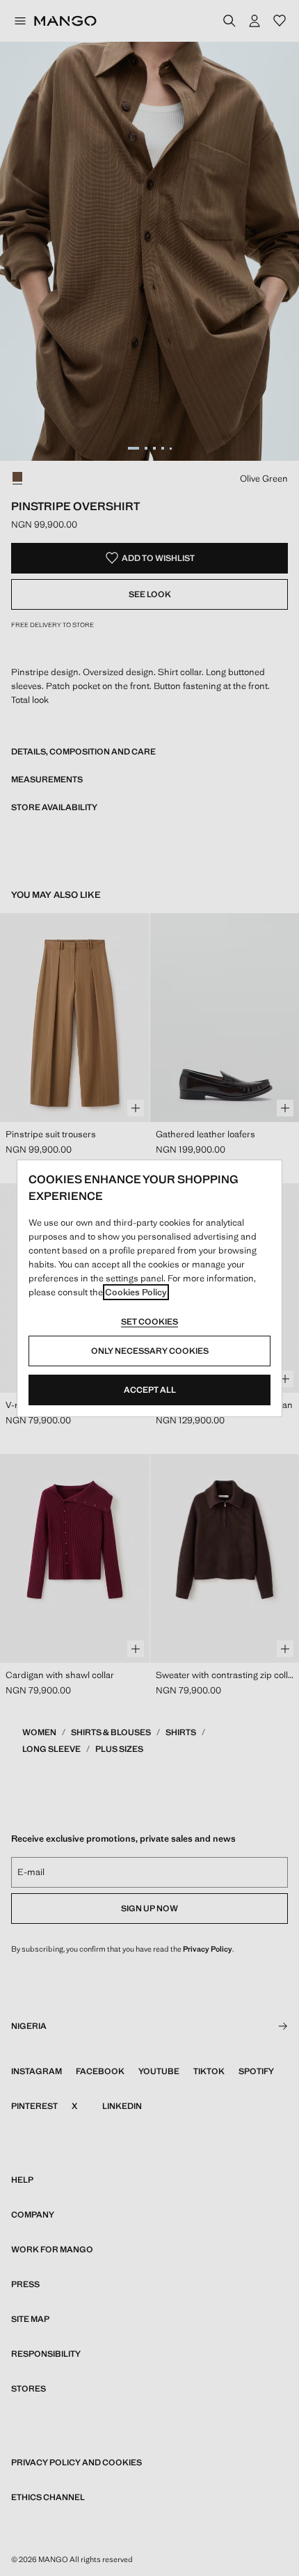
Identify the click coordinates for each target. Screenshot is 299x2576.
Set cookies (149, 1322)
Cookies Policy (136, 1292)
